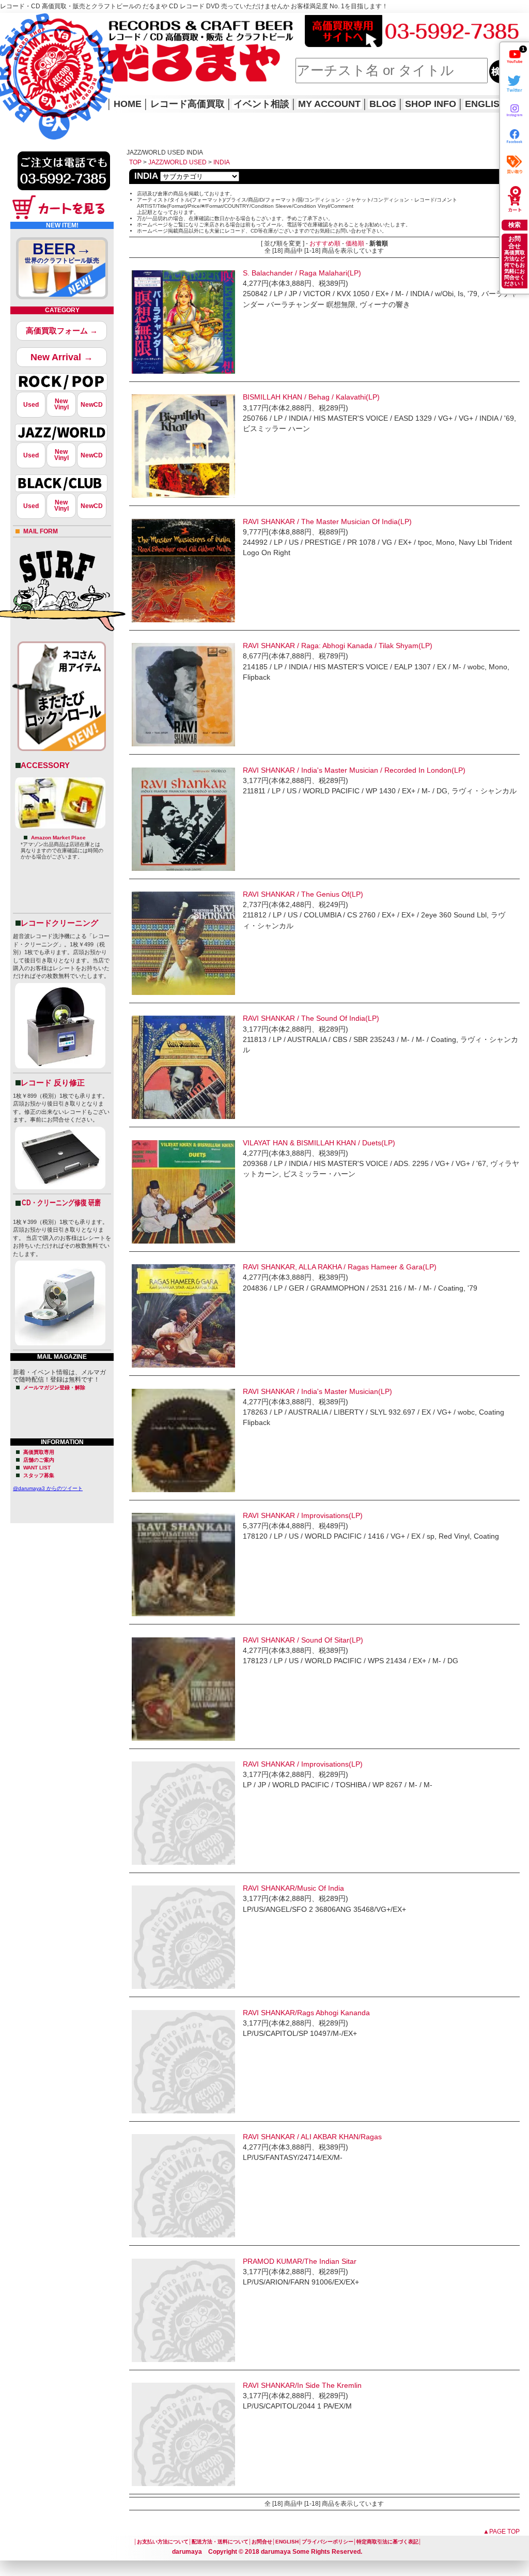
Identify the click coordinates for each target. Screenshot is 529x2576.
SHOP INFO (431, 104)
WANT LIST (37, 1468)
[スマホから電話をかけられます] (64, 193)
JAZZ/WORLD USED (177, 162)
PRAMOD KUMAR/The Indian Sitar (300, 2261)
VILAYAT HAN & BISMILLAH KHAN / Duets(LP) (319, 1143)
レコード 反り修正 (53, 1083)
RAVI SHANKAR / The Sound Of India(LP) (311, 1018)
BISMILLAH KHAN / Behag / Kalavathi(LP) (311, 397)
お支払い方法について (163, 2542)
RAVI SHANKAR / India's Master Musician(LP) (317, 1391)
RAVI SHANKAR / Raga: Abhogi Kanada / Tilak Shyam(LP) (338, 646)
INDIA (222, 162)
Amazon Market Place (58, 838)
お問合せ (262, 2542)
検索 (515, 225)
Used (31, 405)
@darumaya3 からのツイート (48, 1488)
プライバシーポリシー (328, 2542)
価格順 (355, 243)
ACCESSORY (45, 765)
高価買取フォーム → (62, 331)
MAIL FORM (41, 531)
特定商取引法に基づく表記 (387, 2542)
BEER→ (62, 252)
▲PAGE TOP (501, 2532)
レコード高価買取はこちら (42, 22)
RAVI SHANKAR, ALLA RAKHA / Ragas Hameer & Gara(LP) (340, 1267)
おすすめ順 (325, 243)
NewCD (92, 405)
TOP (135, 162)
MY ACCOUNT (329, 104)
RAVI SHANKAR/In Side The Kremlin (302, 2385)
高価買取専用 (39, 1452)
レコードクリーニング (59, 923)
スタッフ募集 (39, 1475)
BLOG (383, 104)
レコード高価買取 (188, 104)
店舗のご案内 (39, 1460)
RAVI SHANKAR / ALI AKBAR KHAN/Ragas (312, 2137)
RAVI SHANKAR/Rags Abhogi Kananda (306, 2013)
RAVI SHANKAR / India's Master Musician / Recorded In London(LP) (354, 770)
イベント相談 (261, 104)
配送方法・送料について (220, 2542)
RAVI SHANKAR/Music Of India (293, 1888)
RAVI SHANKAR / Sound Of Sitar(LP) (303, 1640)
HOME (14, 62)
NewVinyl (61, 404)
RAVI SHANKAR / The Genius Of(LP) (303, 894)
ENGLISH (486, 104)
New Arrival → (62, 357)
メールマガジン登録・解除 (54, 1387)
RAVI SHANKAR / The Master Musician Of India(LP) (327, 522)
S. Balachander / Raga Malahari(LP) (302, 273)
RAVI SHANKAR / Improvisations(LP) (303, 1515)
